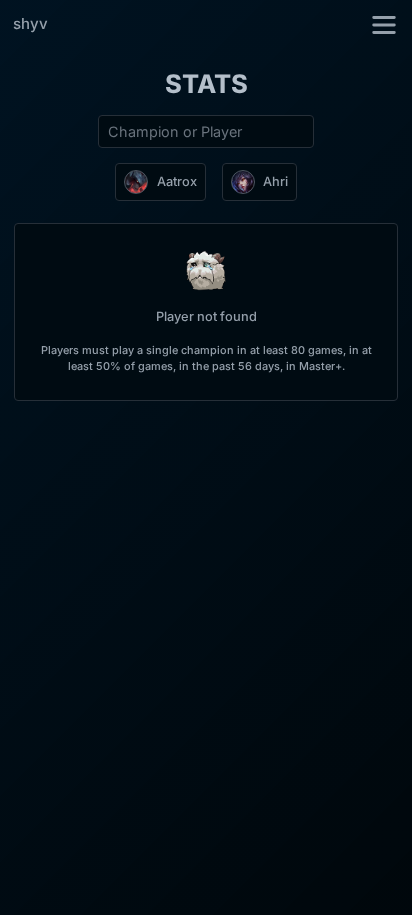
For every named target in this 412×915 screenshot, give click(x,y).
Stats (206, 83)
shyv (30, 23)
